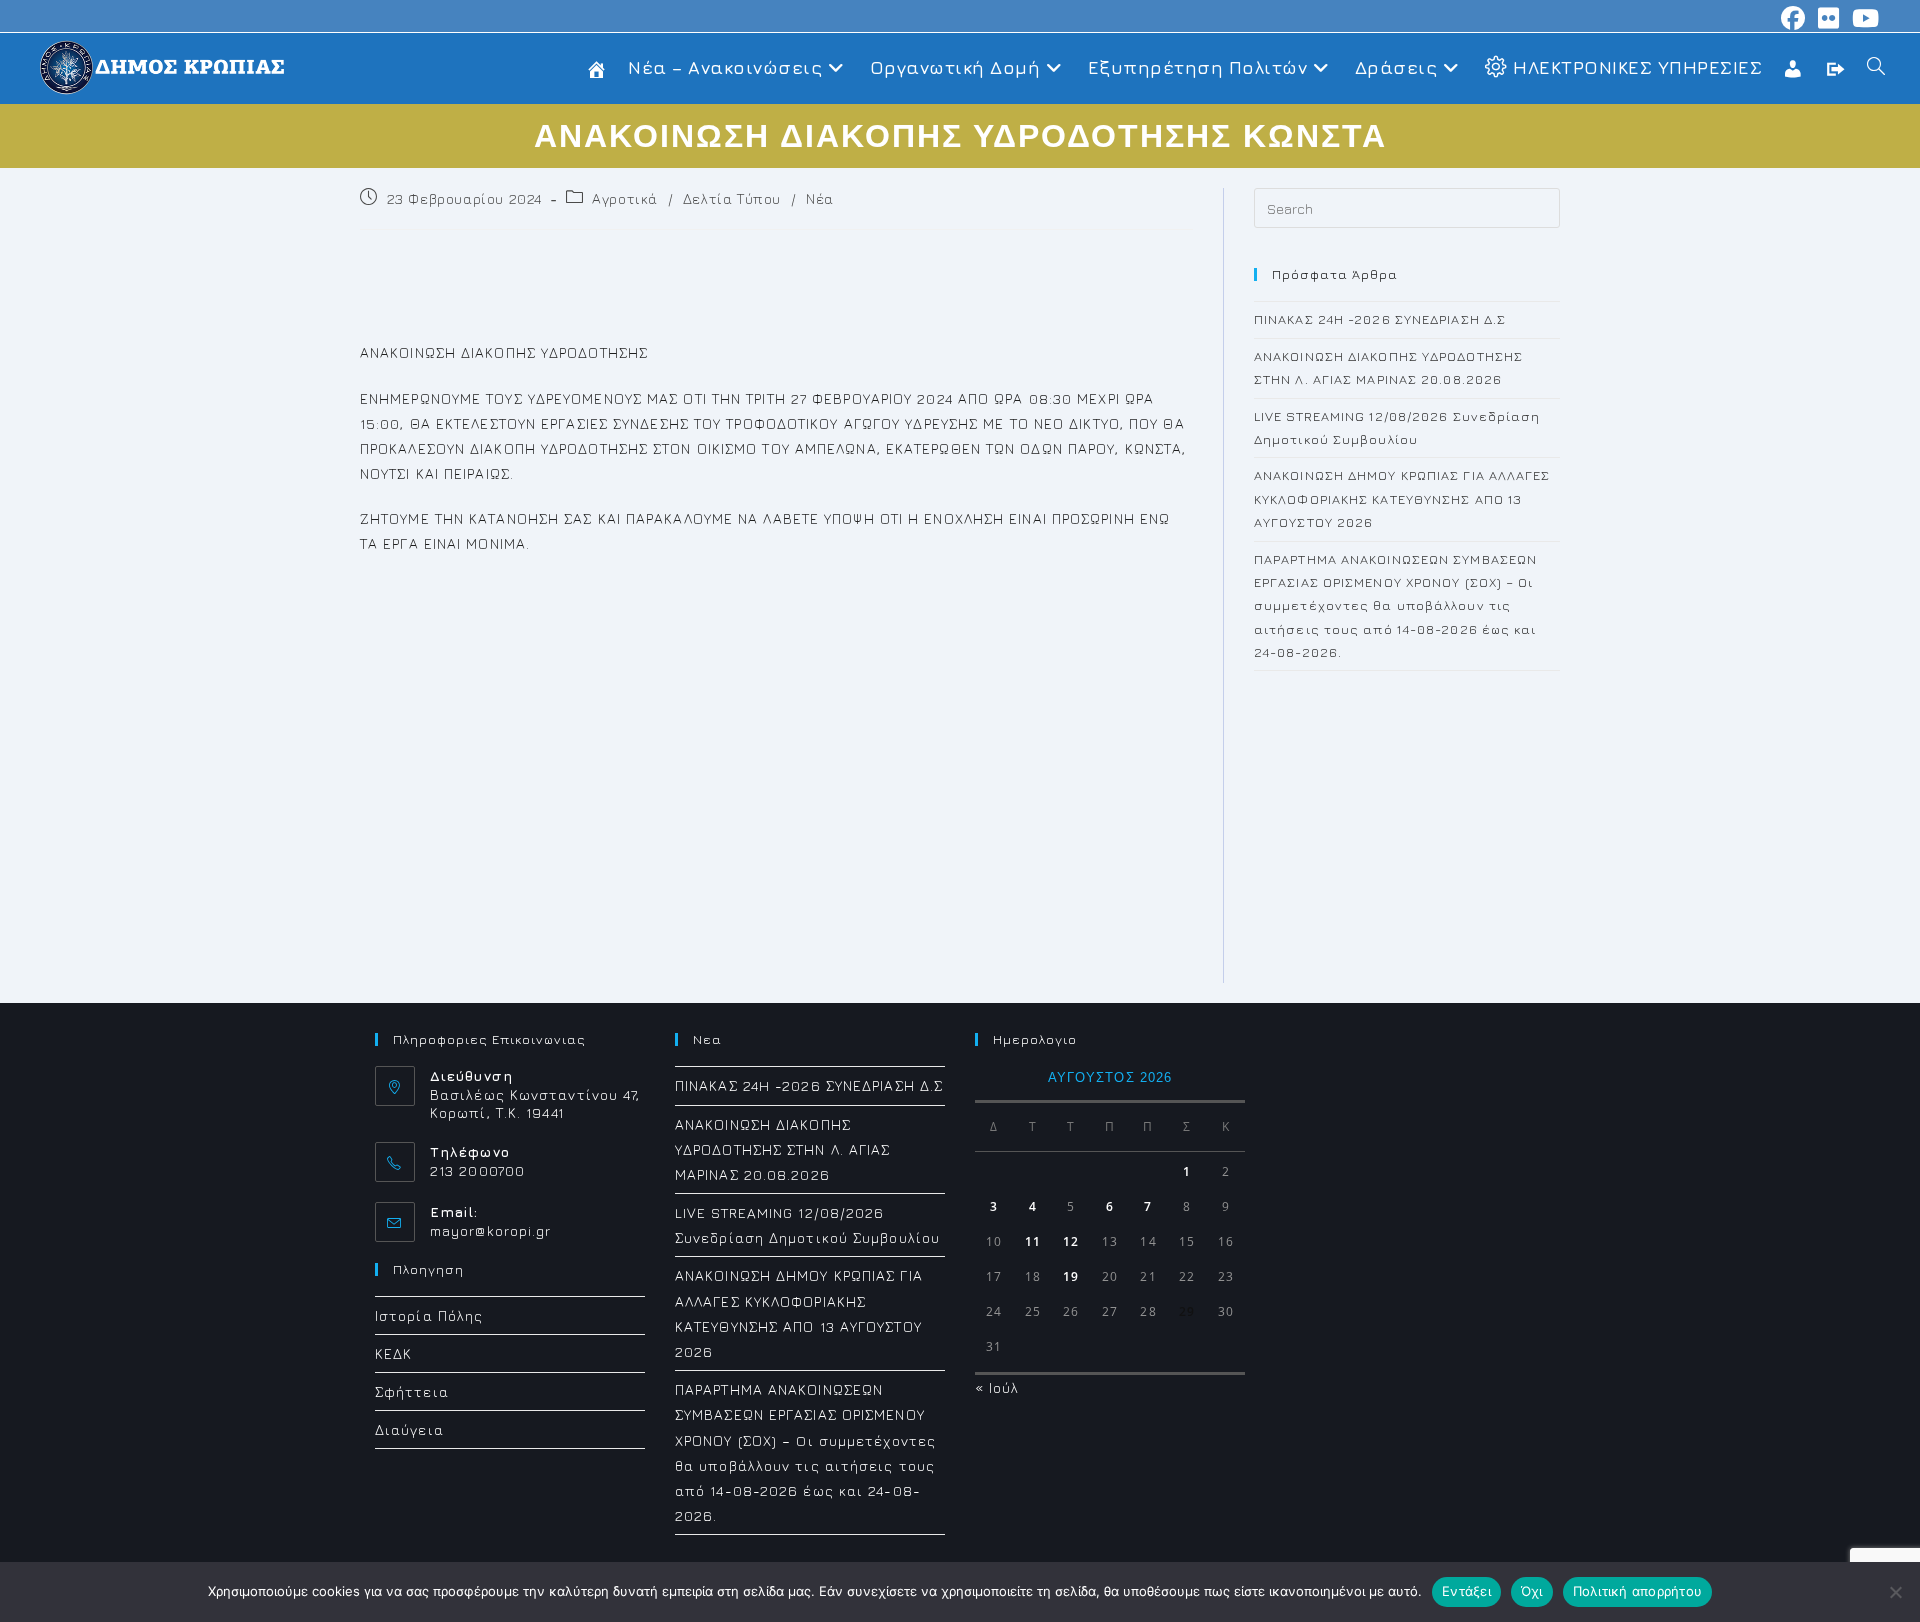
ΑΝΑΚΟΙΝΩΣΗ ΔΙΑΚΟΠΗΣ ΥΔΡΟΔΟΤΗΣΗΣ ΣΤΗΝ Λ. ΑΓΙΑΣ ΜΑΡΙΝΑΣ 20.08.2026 (783, 1149)
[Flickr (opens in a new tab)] (1829, 18)
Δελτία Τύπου (732, 198)
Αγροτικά (625, 198)
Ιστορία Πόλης (429, 1315)
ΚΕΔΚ (393, 1353)
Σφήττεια (412, 1391)
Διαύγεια (409, 1429)
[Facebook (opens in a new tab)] (1793, 18)
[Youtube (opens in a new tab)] (1863, 18)
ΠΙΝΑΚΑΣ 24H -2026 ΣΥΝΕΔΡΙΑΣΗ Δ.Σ (1380, 319)
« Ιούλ (997, 1387)
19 (1071, 1276)
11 (1033, 1241)
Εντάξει (1466, 1591)
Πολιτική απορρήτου (1638, 1591)
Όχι (1532, 1591)
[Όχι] (1895, 1592)
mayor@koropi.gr (491, 1230)
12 (1071, 1241)
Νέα (820, 198)
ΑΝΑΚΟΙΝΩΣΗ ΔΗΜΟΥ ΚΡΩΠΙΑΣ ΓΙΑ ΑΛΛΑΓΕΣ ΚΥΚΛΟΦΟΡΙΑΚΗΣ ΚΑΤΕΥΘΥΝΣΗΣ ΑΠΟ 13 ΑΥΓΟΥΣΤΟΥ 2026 (1402, 498)
